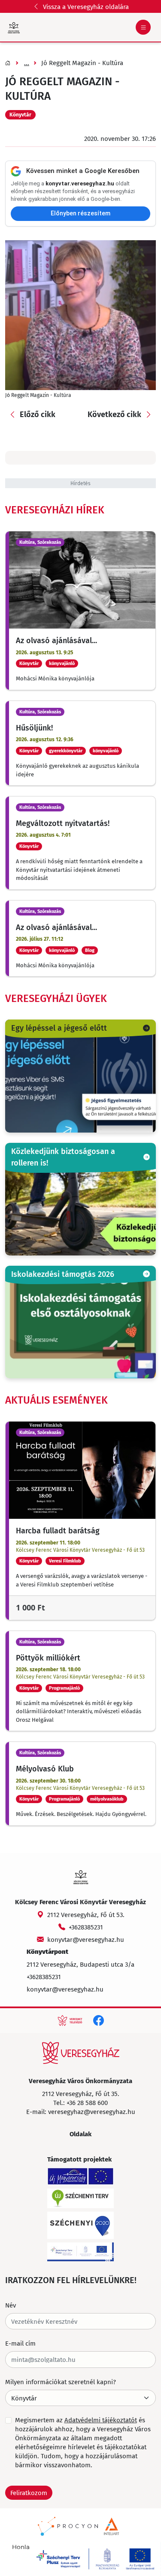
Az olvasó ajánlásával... (56, 640)
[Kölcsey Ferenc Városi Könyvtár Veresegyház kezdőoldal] (14, 27)
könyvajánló (62, 663)
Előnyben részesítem (80, 213)
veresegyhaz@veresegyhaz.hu (92, 2111)
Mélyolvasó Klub (45, 1768)
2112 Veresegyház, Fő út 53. (86, 1914)
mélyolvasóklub (107, 1799)
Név (11, 2305)
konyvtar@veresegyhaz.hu (86, 1939)
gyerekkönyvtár (66, 751)
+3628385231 (86, 1927)
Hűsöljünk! (34, 727)
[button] (32, 415)
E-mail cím (20, 2343)
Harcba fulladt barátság (58, 1530)
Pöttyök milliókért (48, 1658)
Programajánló (64, 1688)
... (27, 63)
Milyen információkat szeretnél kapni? (61, 2382)
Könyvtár (20, 115)
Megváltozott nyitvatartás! (63, 823)
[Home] (81, 2053)
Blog (90, 950)
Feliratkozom (29, 2493)
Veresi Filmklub (65, 1561)
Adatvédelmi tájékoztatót (101, 2420)
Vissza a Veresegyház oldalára (86, 6)
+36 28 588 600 (87, 2102)
